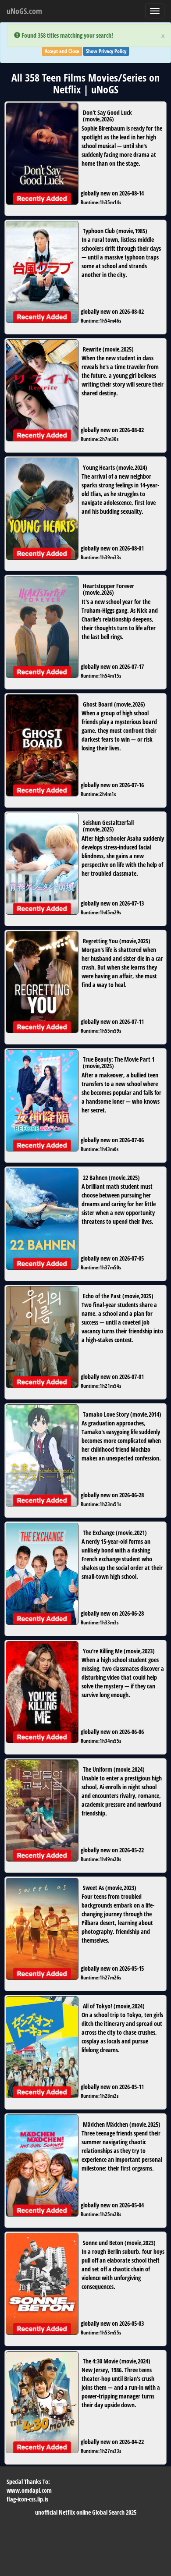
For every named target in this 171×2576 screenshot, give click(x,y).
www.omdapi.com (29, 2490)
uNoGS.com (24, 11)
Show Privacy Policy (106, 51)
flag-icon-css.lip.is (27, 2499)
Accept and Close (62, 51)
